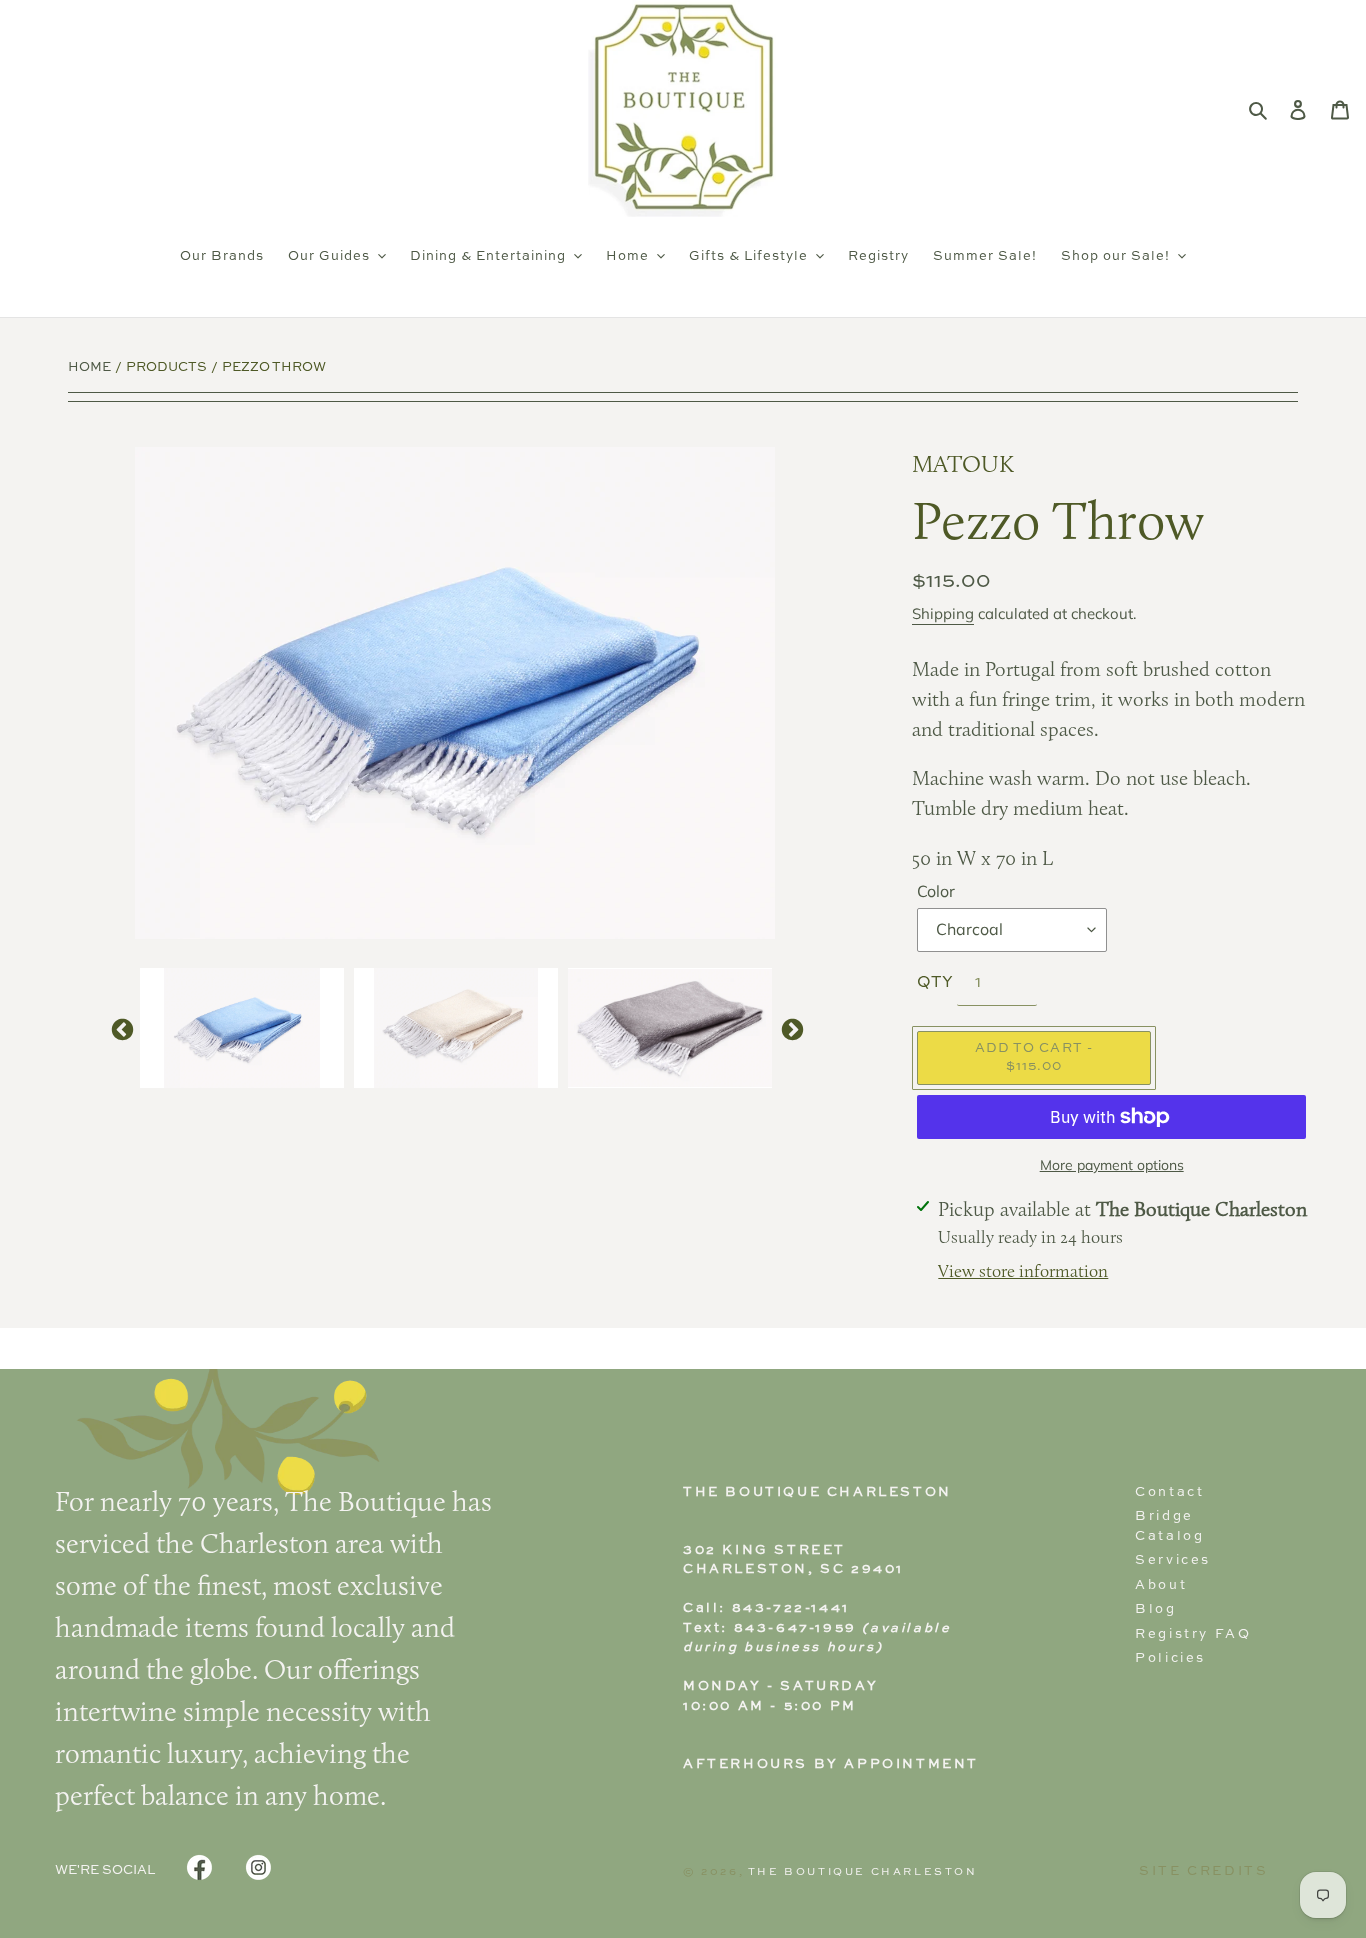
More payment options (1112, 1165)
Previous (120, 1028)
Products (166, 367)
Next (790, 1028)
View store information (1023, 1272)
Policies (1170, 1658)
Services (1173, 1560)
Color (936, 891)
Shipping (943, 613)
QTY (935, 983)
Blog (1155, 1609)
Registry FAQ (1193, 1634)
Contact (1169, 1492)
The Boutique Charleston (863, 1872)
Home (89, 367)
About (1161, 1585)
